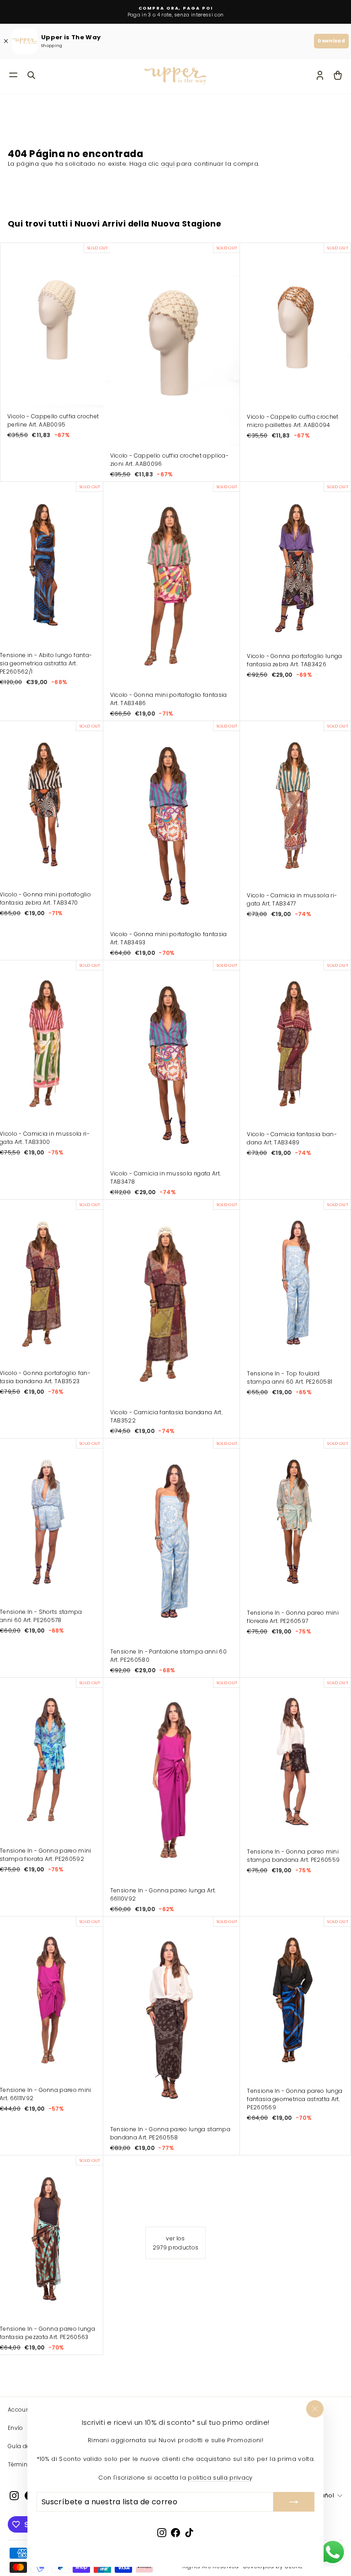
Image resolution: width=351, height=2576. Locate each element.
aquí (168, 164)
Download (331, 41)
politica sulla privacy (220, 2478)
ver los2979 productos (176, 2243)
